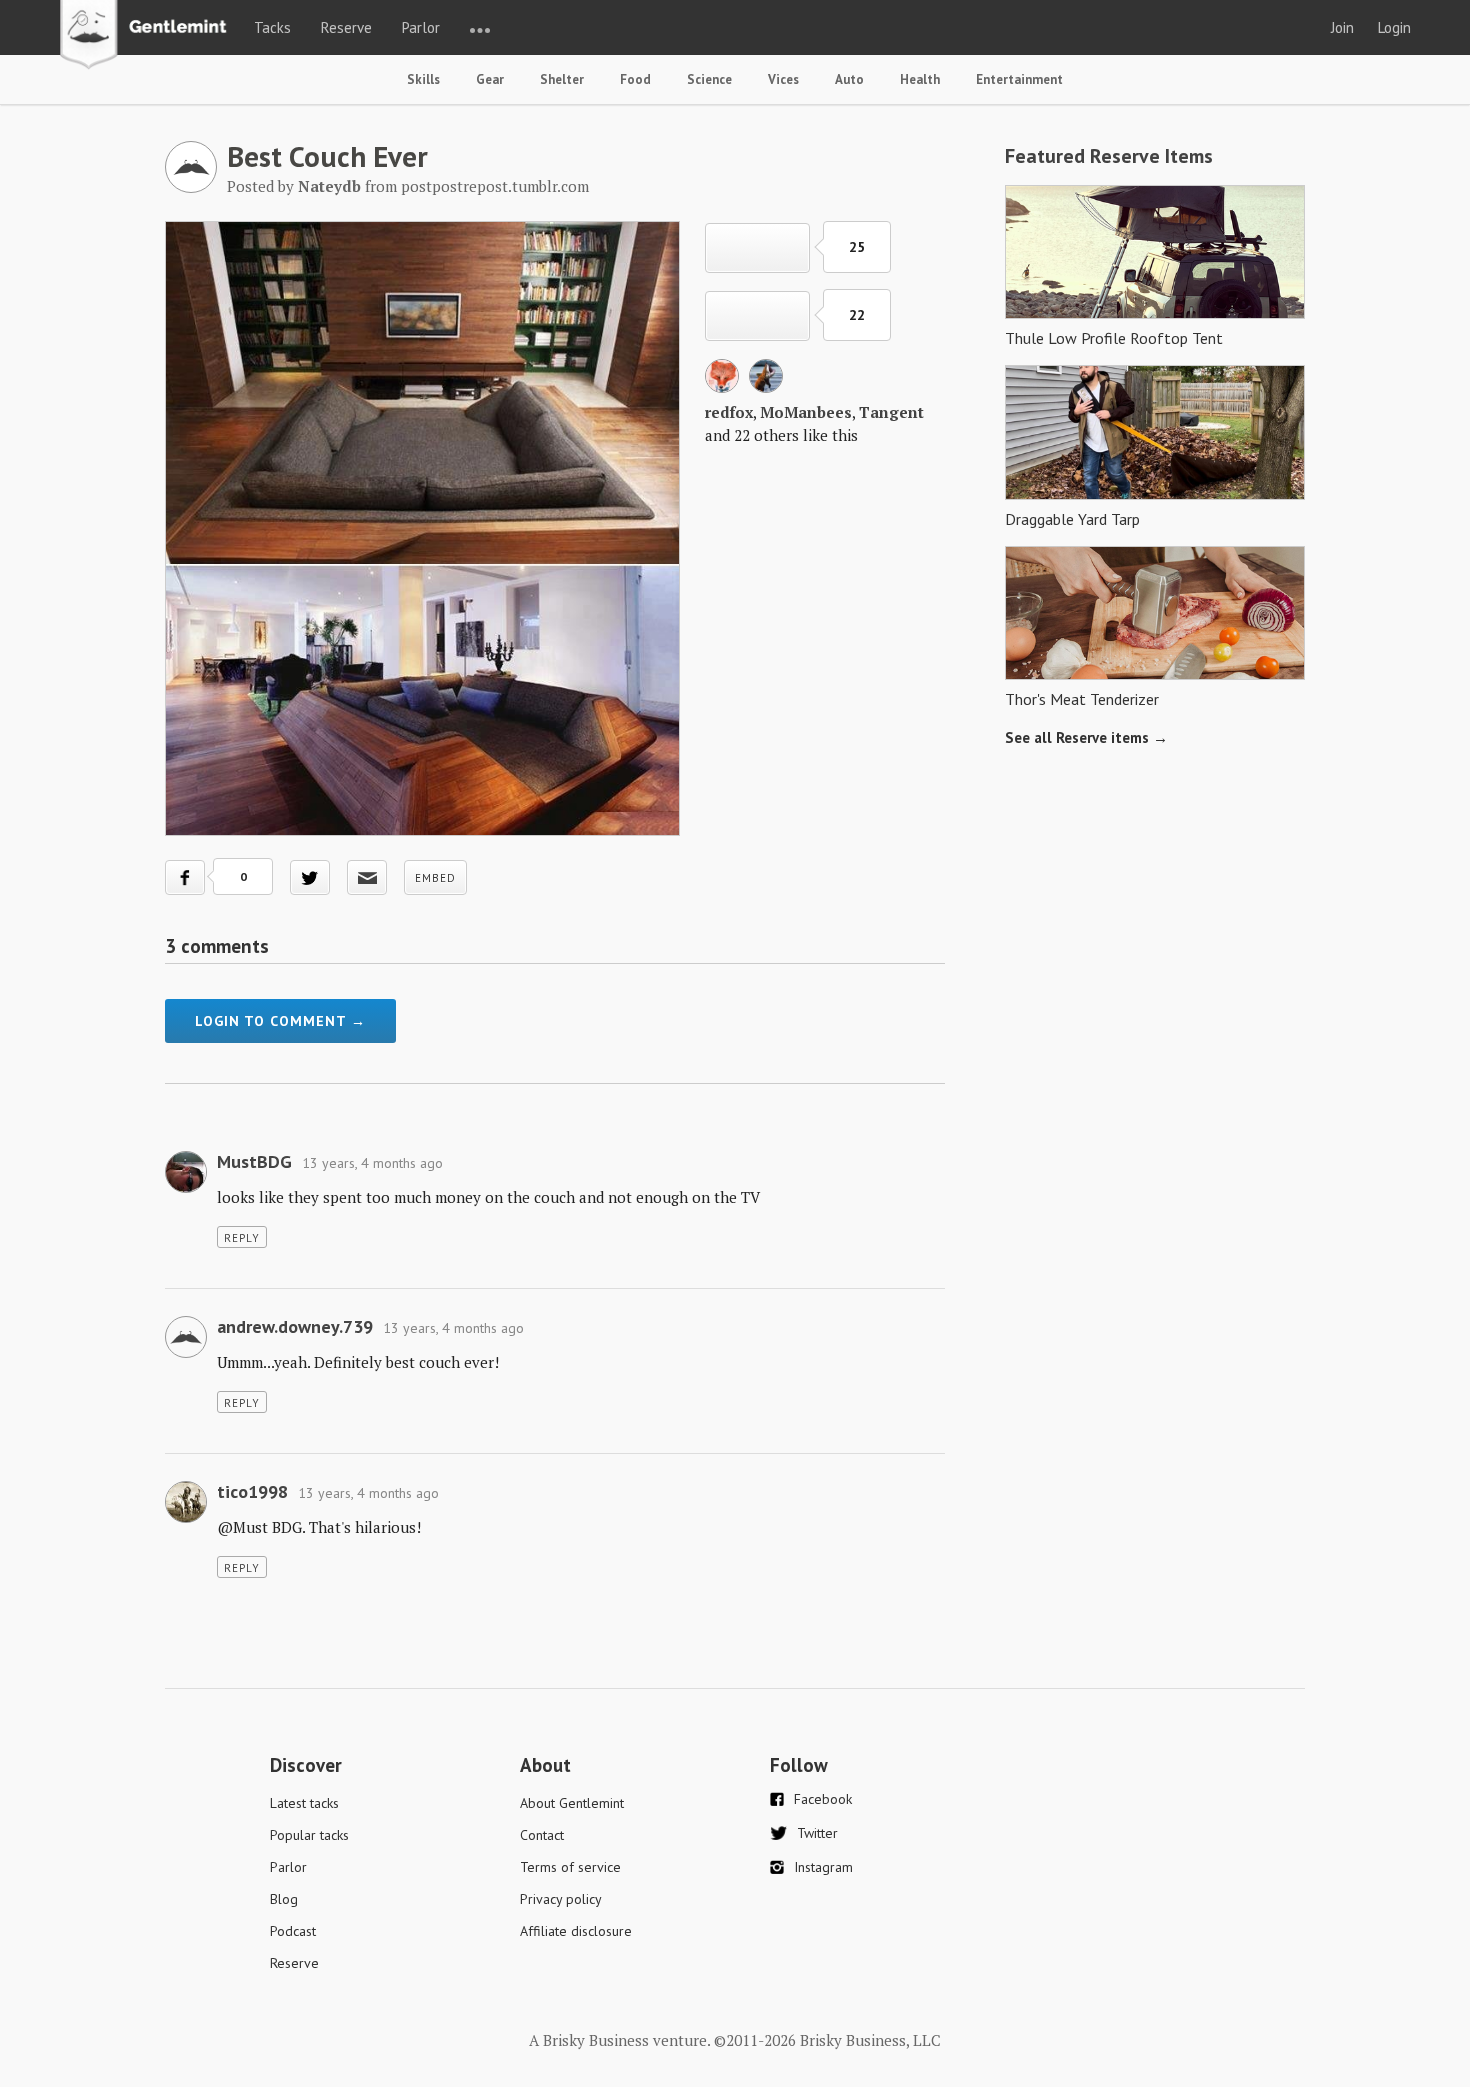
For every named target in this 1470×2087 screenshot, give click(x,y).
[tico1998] (186, 1517)
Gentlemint (148, 36)
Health (920, 79)
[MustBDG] (186, 1187)
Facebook (823, 1799)
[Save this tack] (757, 316)
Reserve (346, 27)
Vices (783, 79)
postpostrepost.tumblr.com (495, 186)
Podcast (293, 1931)
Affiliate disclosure (576, 1931)
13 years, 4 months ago (372, 1163)
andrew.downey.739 (295, 1326)
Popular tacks (309, 1835)
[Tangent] (766, 387)
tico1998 (252, 1491)
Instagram (823, 1867)
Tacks (272, 27)
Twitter (817, 1833)
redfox (729, 412)
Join (1342, 27)
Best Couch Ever (327, 156)
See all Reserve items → (1086, 737)
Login (1394, 27)
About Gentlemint (572, 1803)
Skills (423, 79)
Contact (542, 1835)
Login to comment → (280, 1021)
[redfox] (722, 387)
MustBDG (254, 1161)
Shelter (562, 79)
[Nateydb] (191, 187)
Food (635, 79)
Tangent (891, 412)
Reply (242, 1238)
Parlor (421, 27)
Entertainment (1019, 79)
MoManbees (806, 412)
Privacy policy (561, 1899)
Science (709, 79)
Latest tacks (304, 1803)
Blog (284, 1899)
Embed (435, 878)
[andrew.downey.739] (186, 1352)
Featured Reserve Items (1109, 156)
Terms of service (570, 1867)
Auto (849, 79)
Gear (490, 79)
